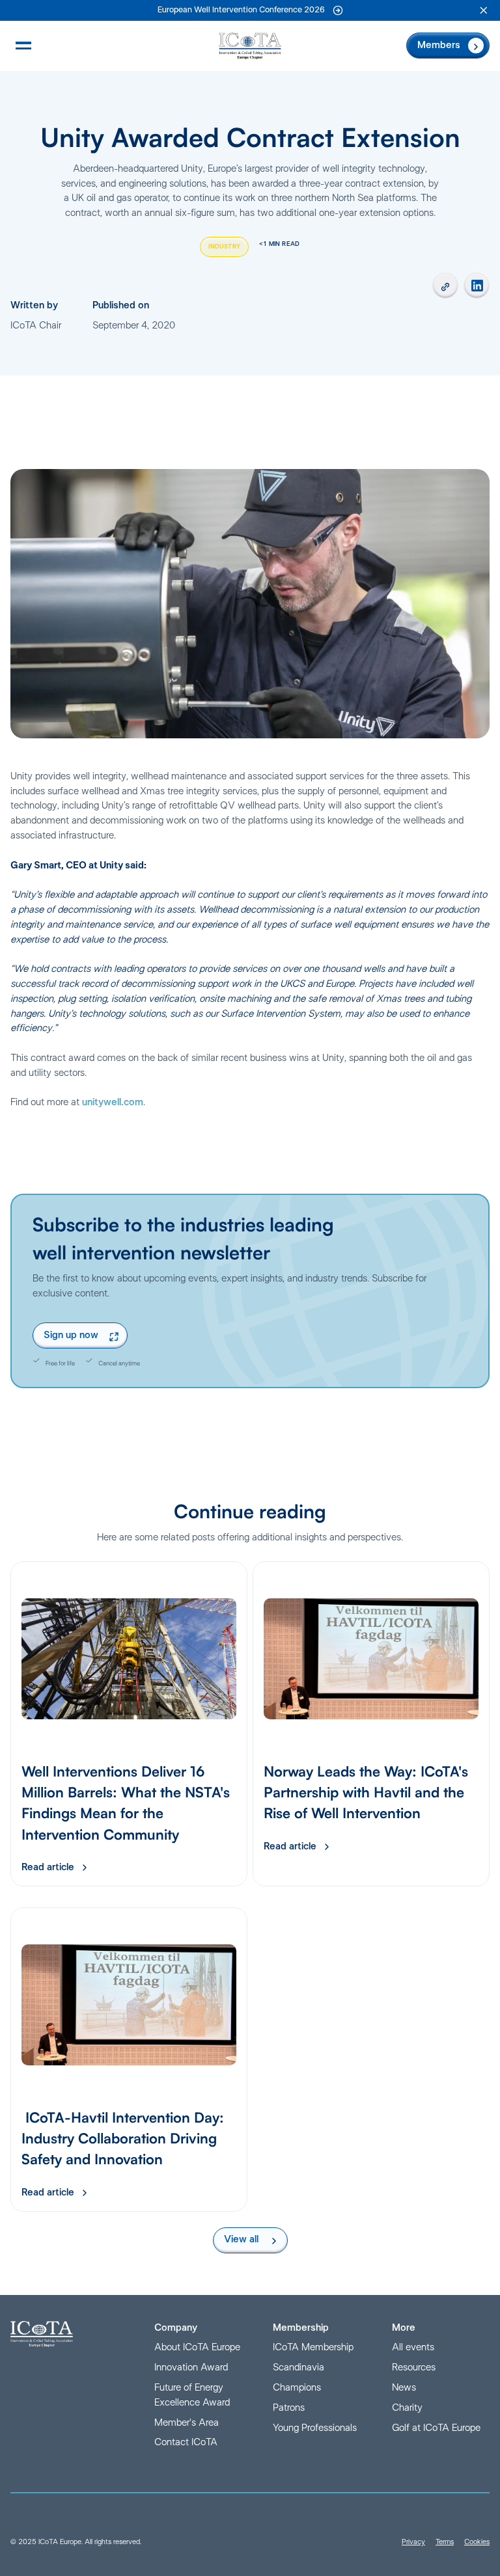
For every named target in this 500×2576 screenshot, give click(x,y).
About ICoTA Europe (197, 2347)
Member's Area (187, 2423)
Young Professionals (315, 2428)
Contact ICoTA (186, 2442)
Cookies (477, 2542)
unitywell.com (113, 1102)
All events (413, 2347)
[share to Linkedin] (477, 286)
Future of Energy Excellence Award (192, 2395)
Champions (297, 2388)
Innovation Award (191, 2368)
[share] (445, 286)
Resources (414, 2368)
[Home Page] (250, 46)
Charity (407, 2408)
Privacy (413, 2542)
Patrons (289, 2408)
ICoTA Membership (313, 2347)
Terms (445, 2542)
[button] (484, 10)
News (404, 2388)
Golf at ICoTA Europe (436, 2428)
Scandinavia (299, 2368)
